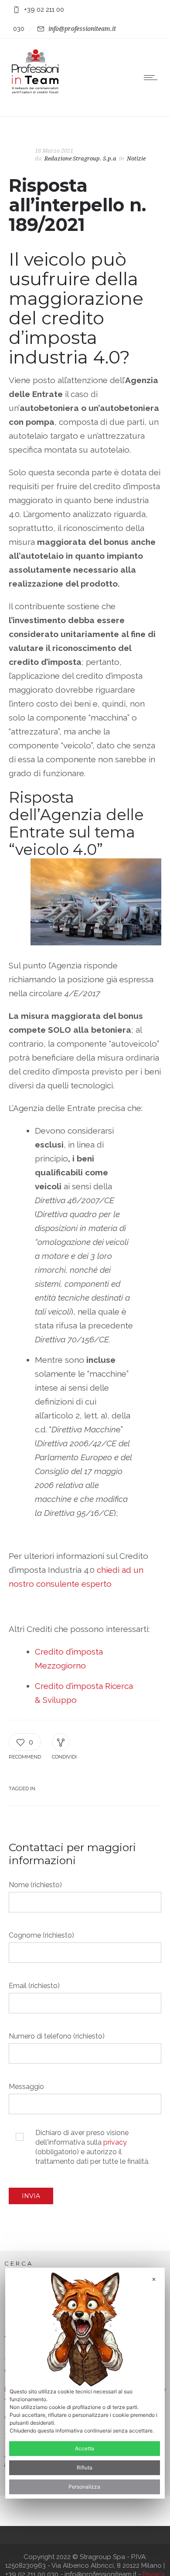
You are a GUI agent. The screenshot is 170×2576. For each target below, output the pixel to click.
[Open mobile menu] (153, 77)
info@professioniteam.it (82, 29)
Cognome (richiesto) (41, 1935)
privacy (115, 2142)
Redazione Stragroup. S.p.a (80, 158)
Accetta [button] (85, 2448)
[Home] (35, 93)
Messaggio (26, 2087)
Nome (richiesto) (35, 1885)
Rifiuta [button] (85, 2468)
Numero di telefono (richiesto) (57, 2036)
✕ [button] (154, 2279)
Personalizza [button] (84, 2487)
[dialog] (85, 2383)
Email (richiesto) (34, 1986)
